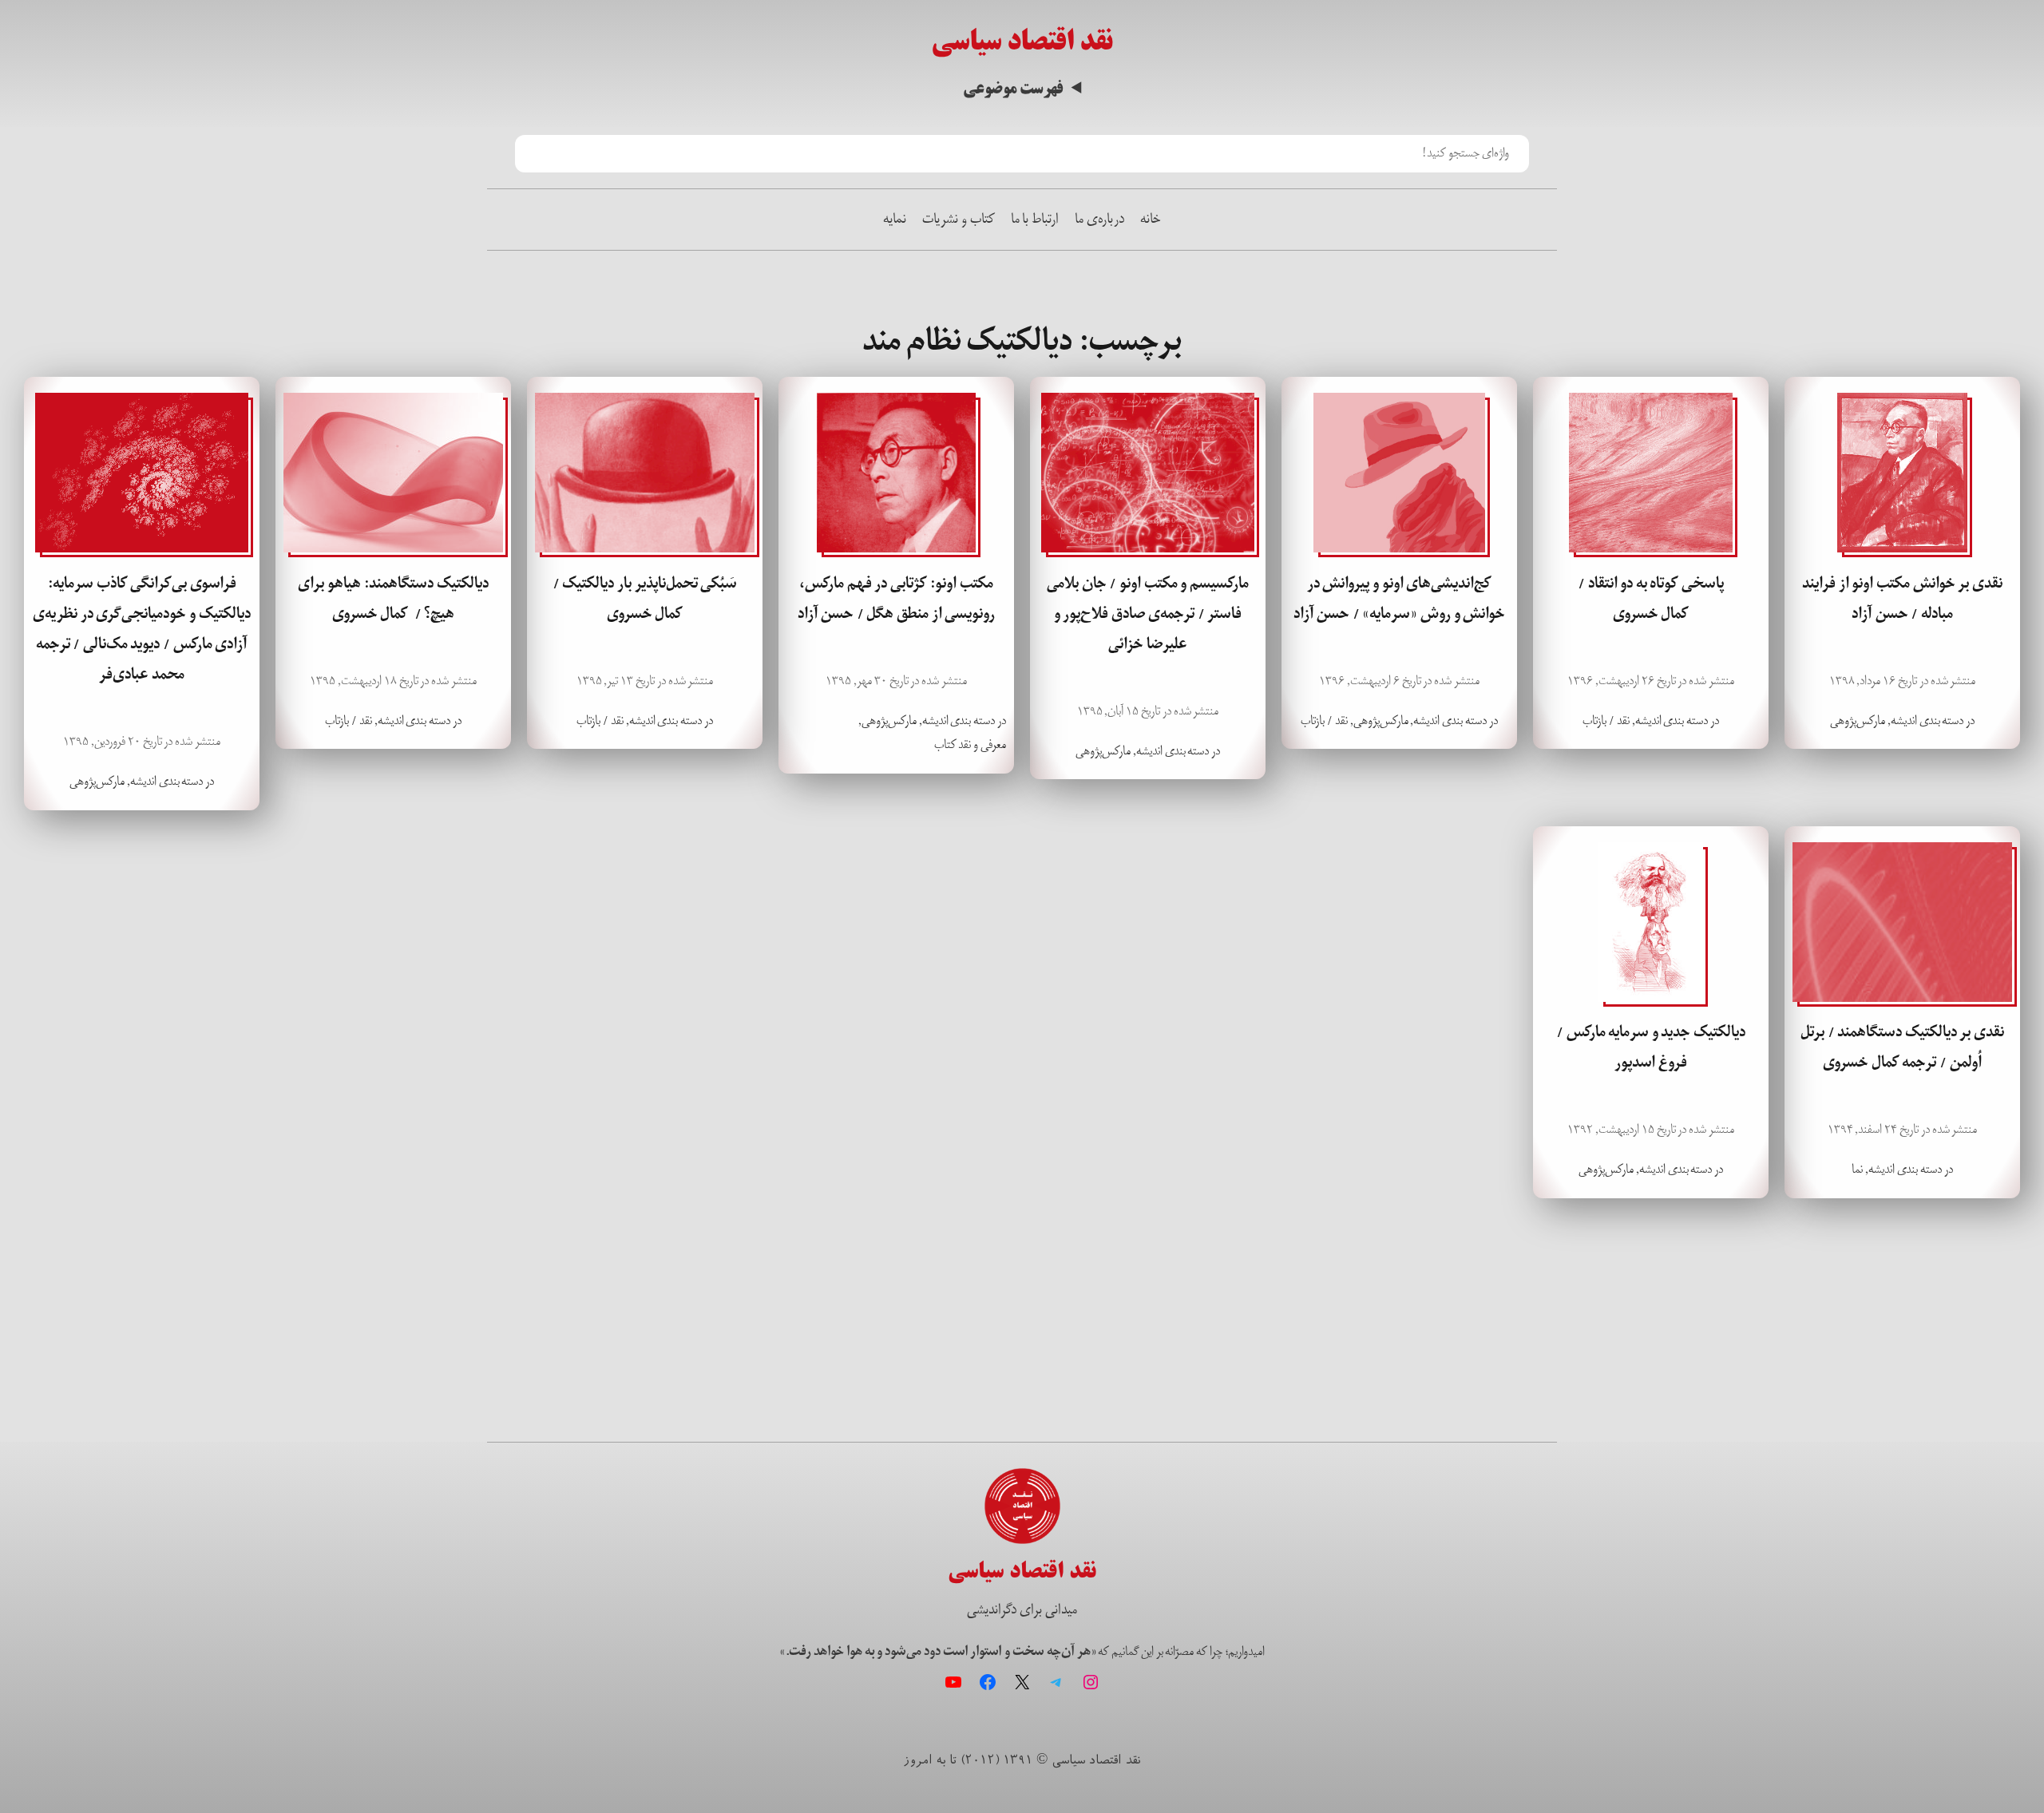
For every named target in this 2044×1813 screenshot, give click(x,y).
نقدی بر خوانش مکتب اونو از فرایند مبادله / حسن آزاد (1902, 599)
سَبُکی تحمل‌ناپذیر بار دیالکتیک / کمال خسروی (645, 599)
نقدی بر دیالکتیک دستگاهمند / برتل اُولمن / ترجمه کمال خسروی (1902, 1047)
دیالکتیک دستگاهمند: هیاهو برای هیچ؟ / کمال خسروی (393, 599)
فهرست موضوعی (1013, 89)
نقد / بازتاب (1606, 720)
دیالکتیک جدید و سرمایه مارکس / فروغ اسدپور (1651, 1047)
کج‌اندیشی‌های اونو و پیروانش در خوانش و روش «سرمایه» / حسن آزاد (1399, 599)
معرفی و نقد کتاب (970, 744)
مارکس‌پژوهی (1858, 720)
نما (1857, 1169)
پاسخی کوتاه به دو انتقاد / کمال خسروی (1651, 599)
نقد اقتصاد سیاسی (1022, 41)
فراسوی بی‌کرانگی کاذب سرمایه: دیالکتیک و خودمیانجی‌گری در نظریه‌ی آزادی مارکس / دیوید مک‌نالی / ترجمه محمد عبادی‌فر (141, 629)
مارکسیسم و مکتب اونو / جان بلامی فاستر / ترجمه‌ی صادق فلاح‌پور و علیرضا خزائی (1147, 614)
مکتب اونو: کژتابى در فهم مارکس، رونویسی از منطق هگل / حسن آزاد (896, 599)
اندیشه (1904, 720)
